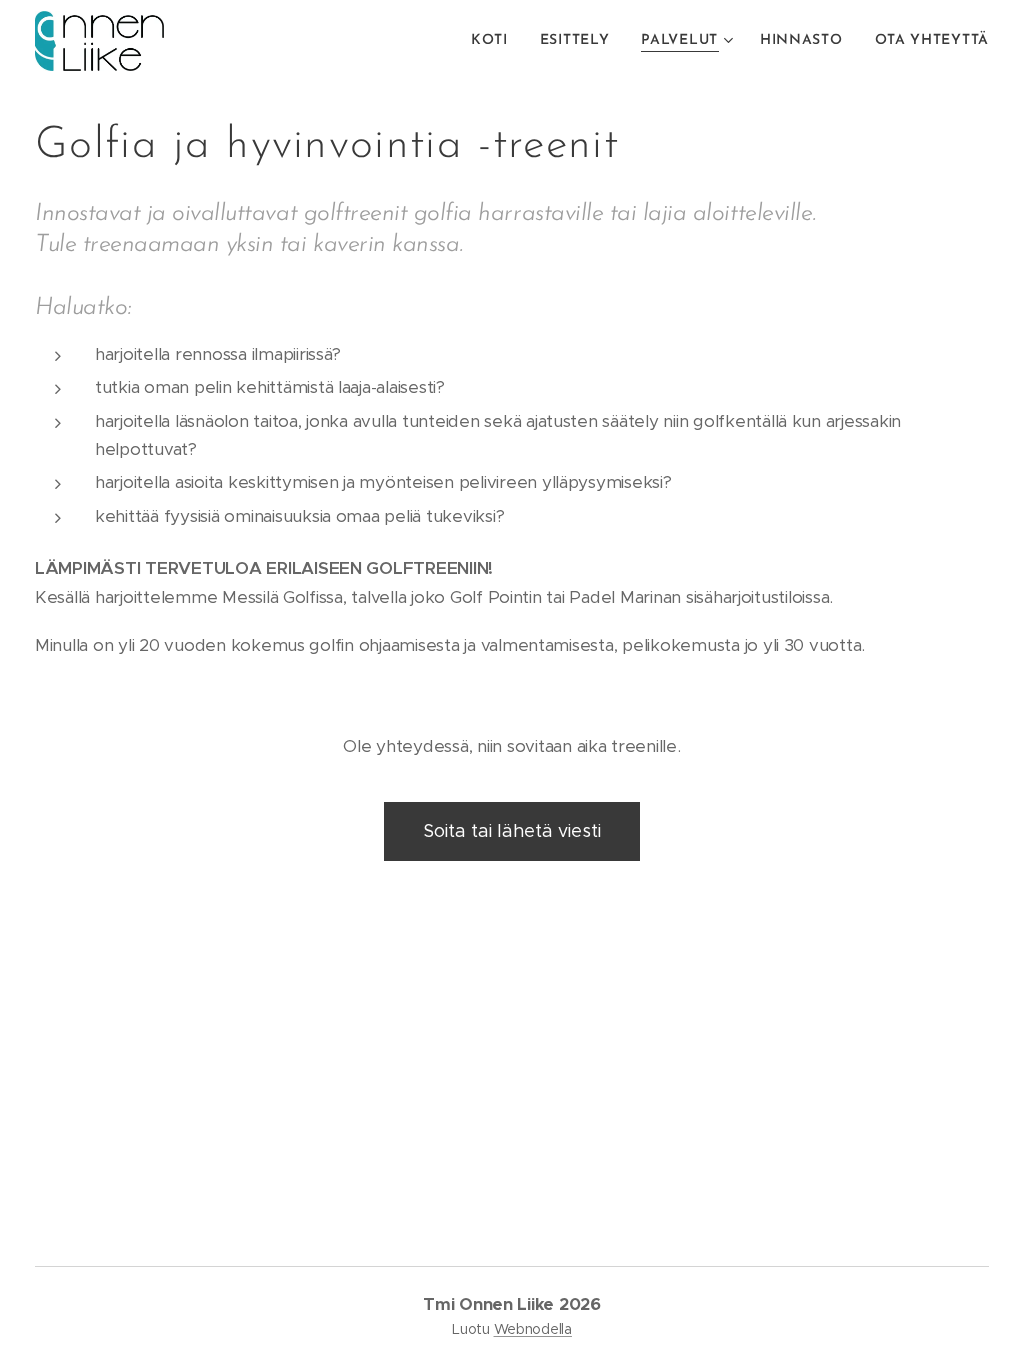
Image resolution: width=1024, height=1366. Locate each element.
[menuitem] (495, 41)
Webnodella (533, 1329)
